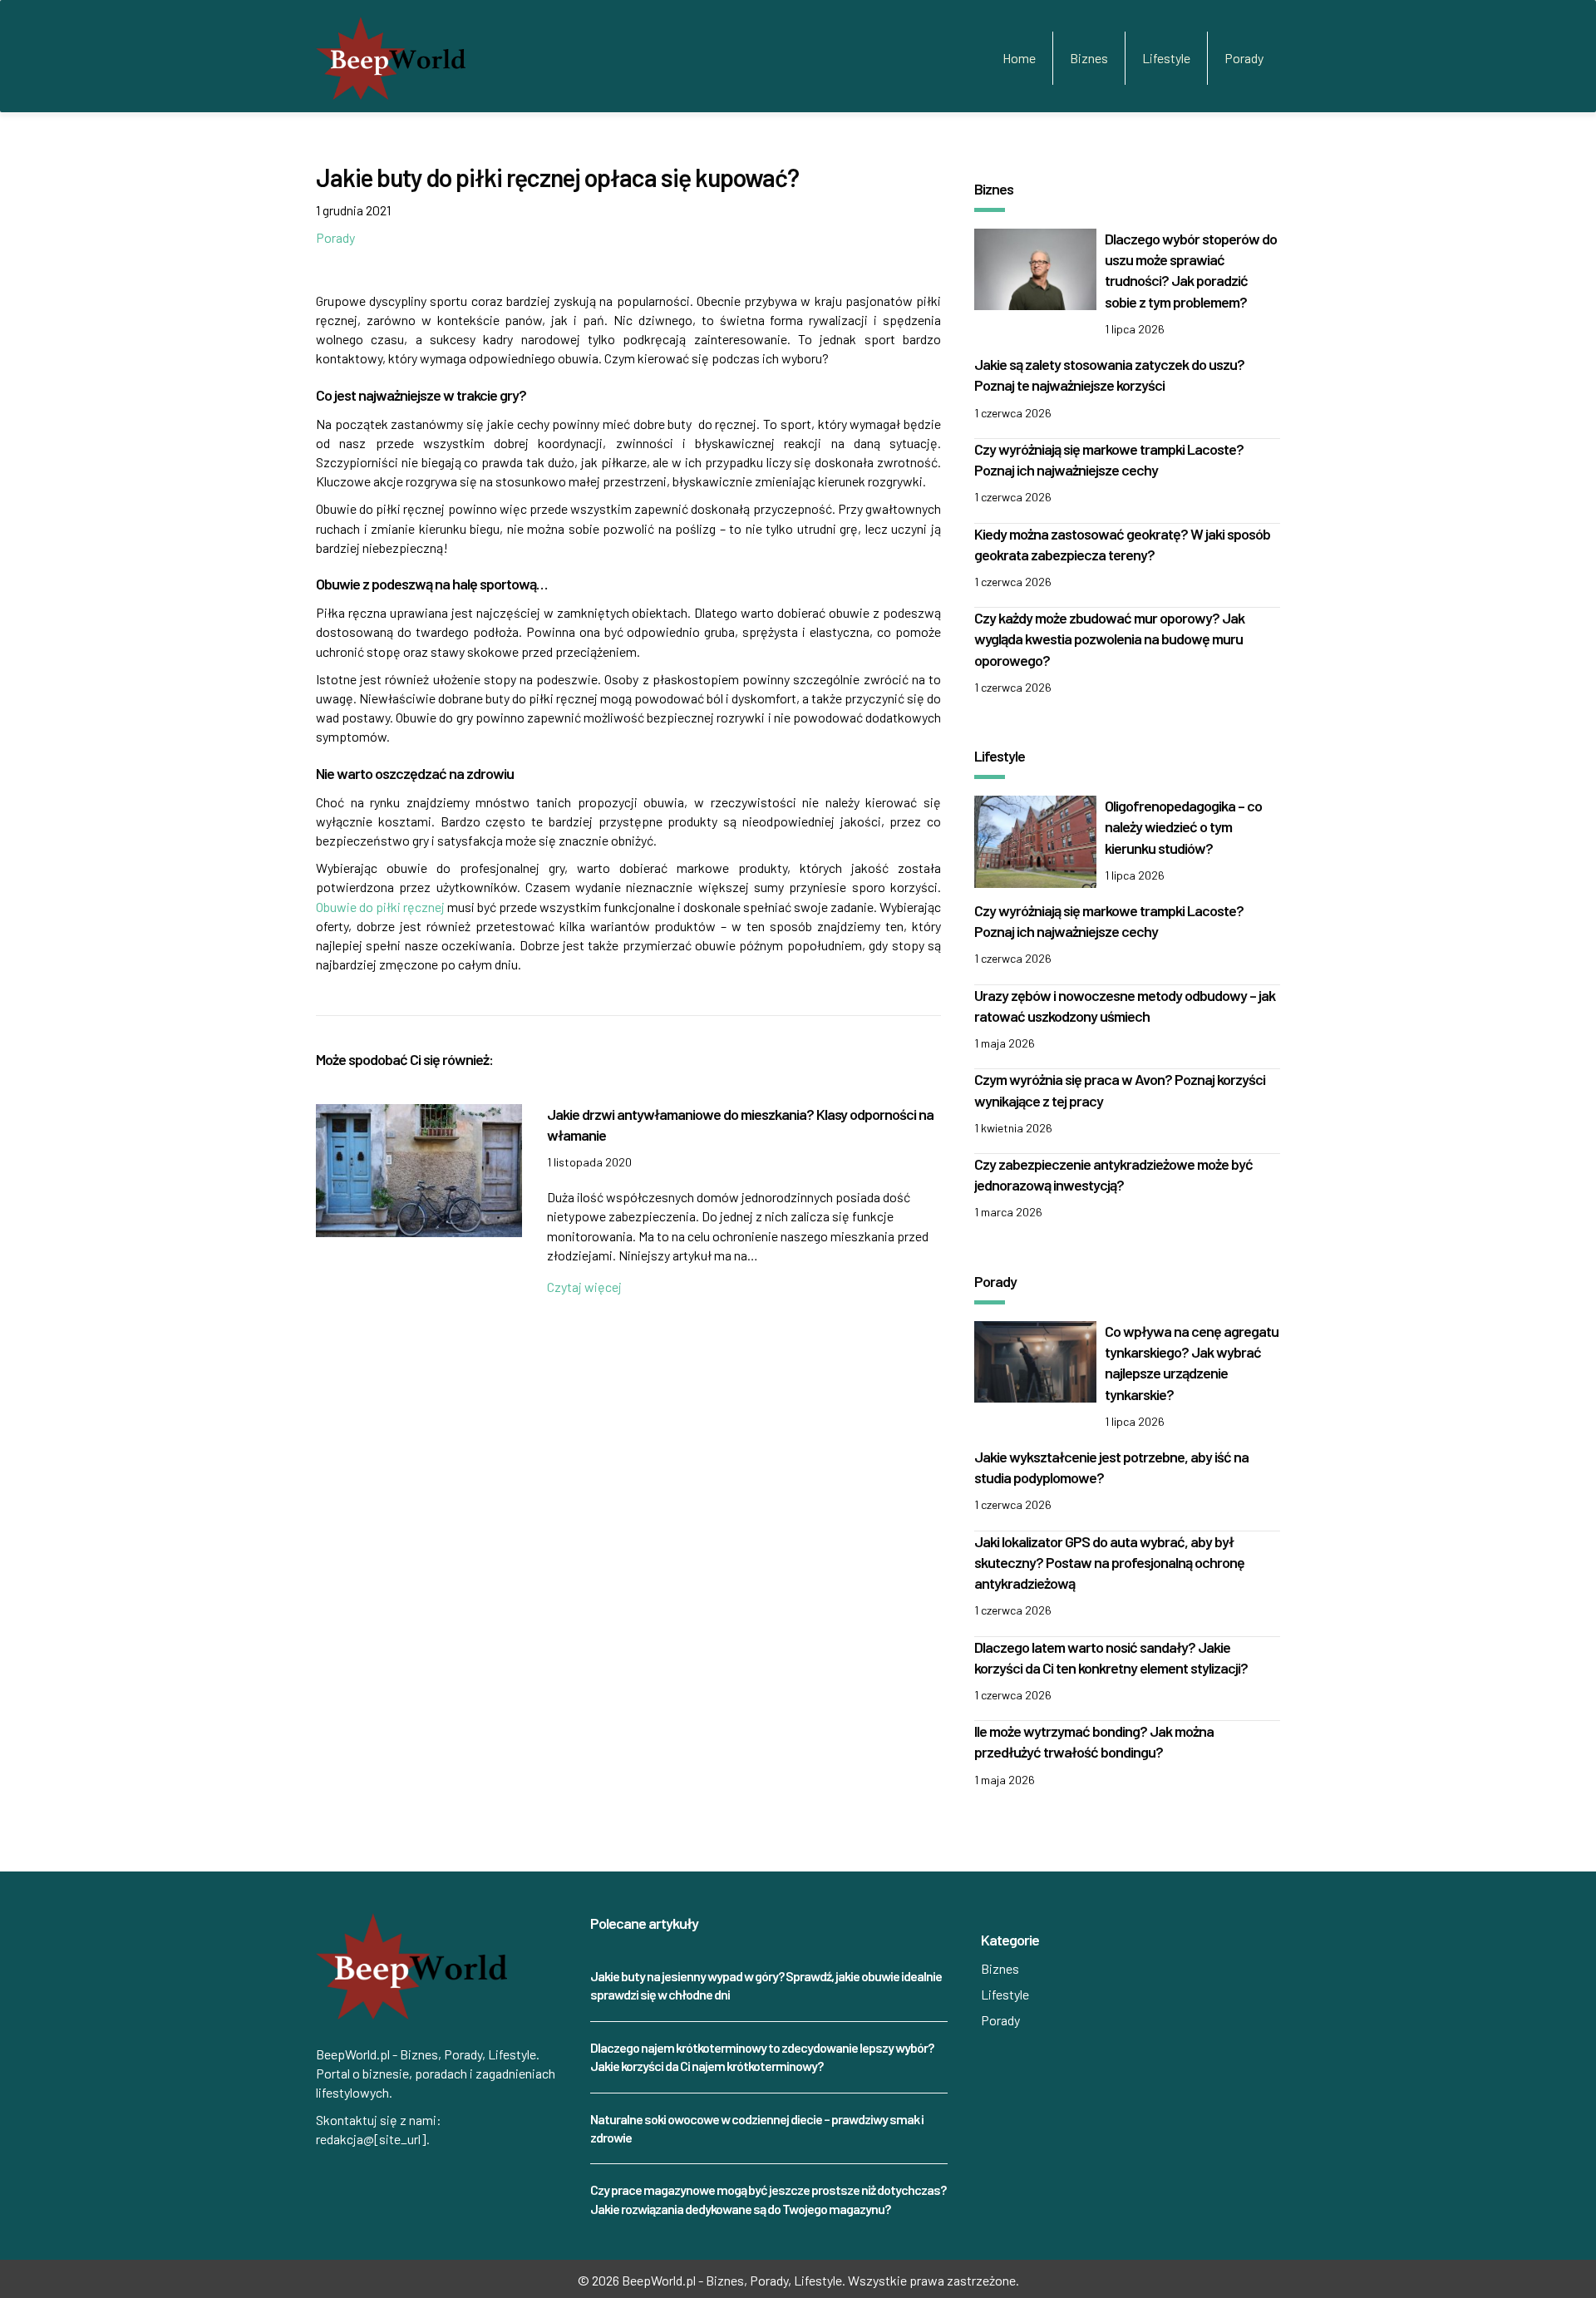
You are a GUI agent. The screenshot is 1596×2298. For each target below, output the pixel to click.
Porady (1244, 58)
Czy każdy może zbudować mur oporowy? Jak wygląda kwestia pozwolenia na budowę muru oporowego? (1109, 639)
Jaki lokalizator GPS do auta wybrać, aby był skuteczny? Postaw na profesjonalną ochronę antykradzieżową (1109, 1562)
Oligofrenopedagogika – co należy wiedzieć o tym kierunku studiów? (1183, 826)
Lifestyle (1166, 58)
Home (1019, 58)
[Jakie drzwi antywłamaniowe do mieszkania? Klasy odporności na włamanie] (419, 1169)
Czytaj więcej (584, 1287)
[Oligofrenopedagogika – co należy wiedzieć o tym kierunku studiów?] (1035, 839)
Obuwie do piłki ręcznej (382, 907)
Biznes (1089, 58)
